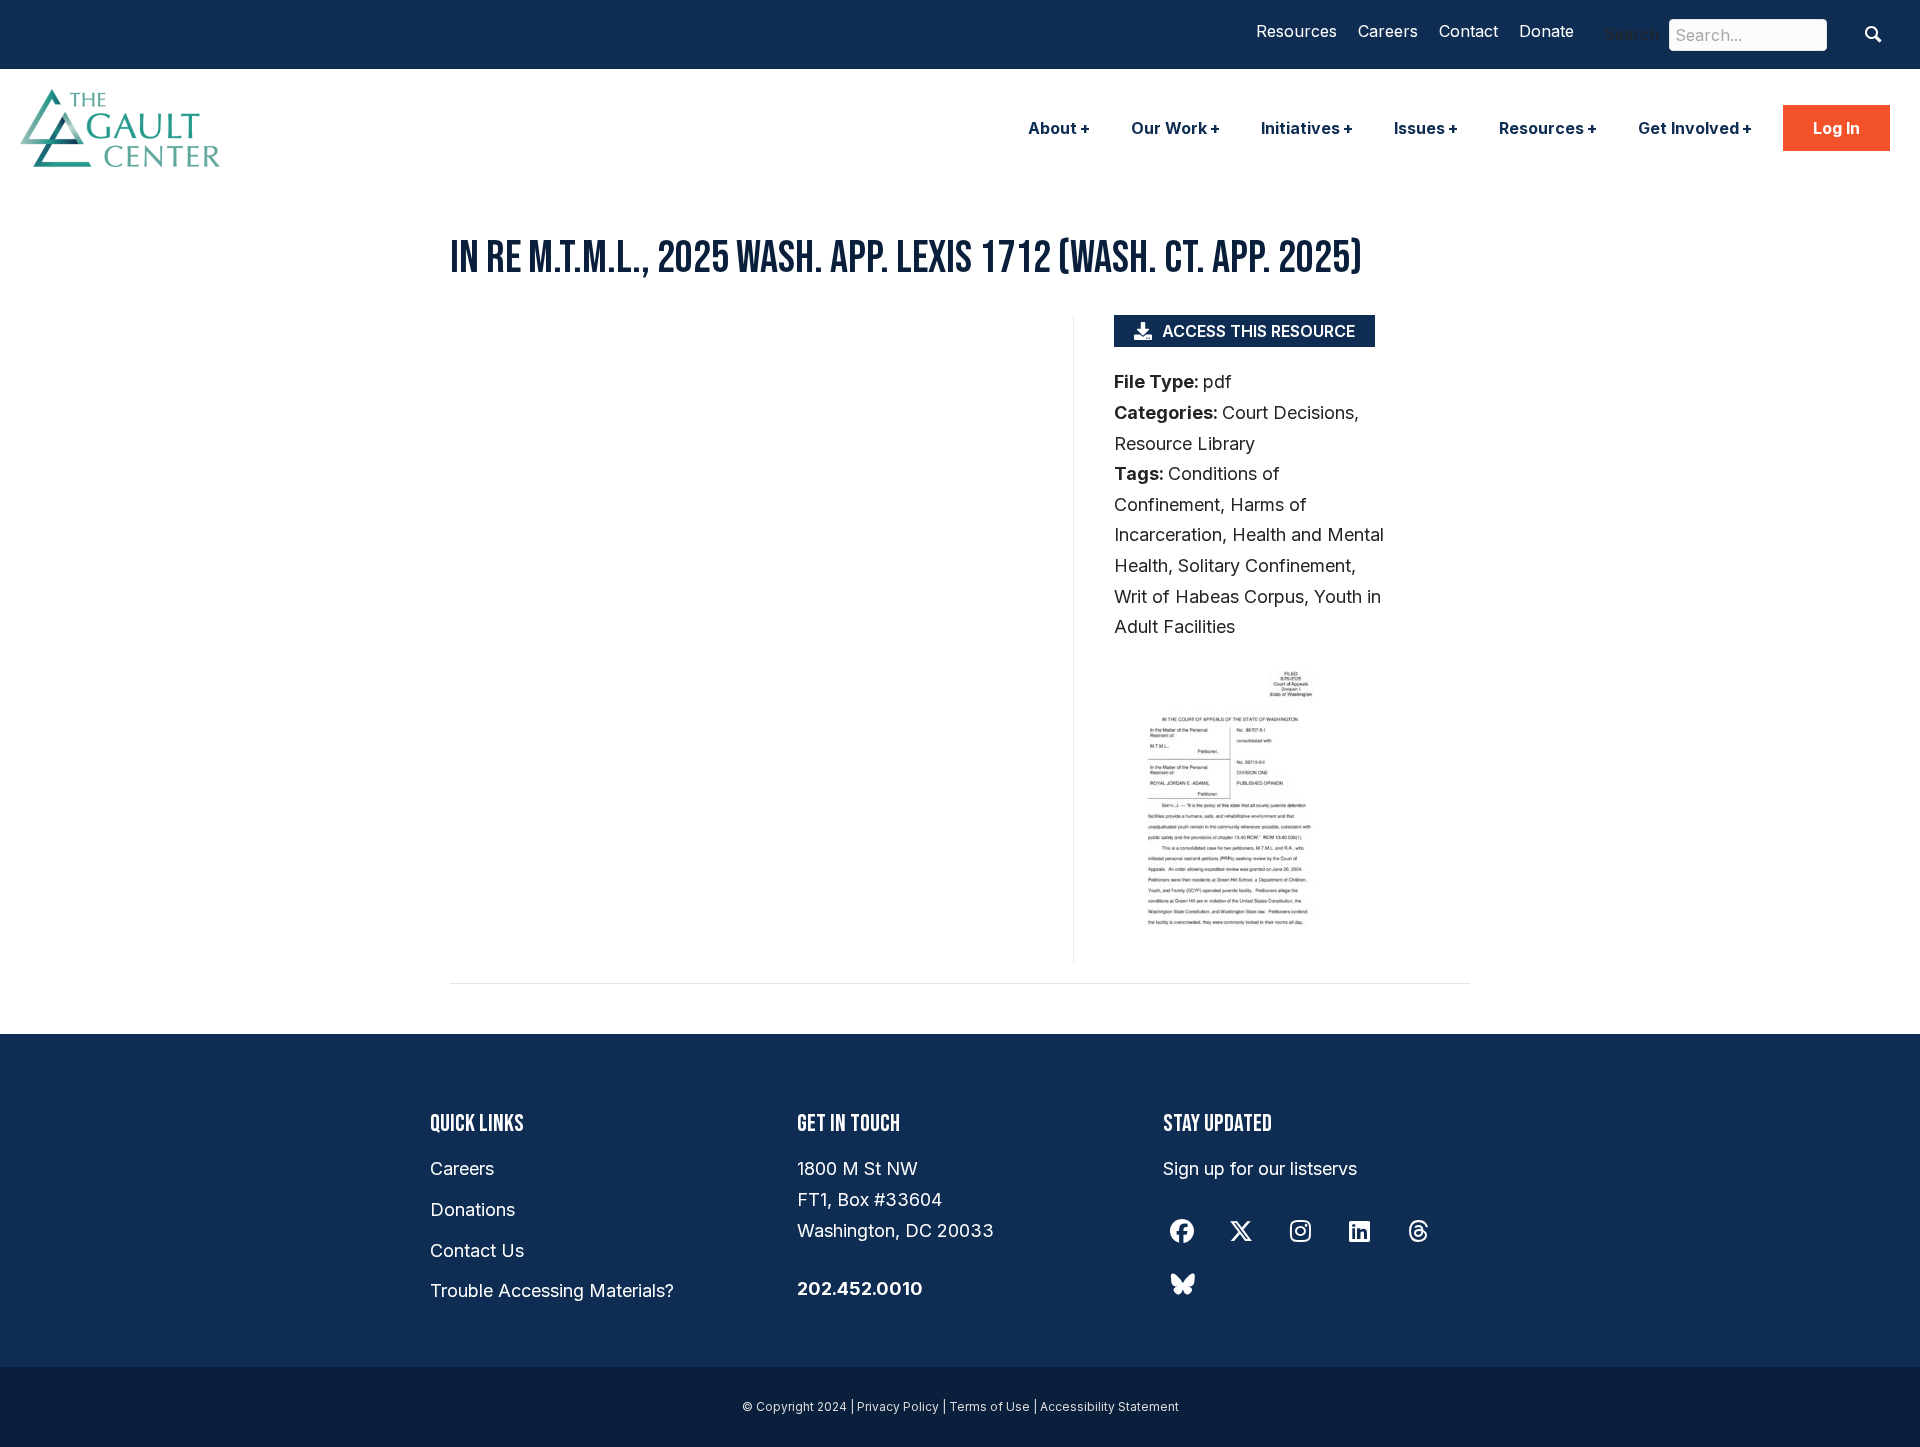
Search (1631, 34)
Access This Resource (1258, 331)
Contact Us (477, 1250)
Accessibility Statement (1109, 1406)
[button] (1873, 34)
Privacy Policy (898, 1406)
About (1052, 128)
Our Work (1169, 128)
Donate (1546, 31)
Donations (472, 1209)
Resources (1296, 31)
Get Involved (1688, 128)
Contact (1468, 31)
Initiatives (1300, 128)
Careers (1388, 31)
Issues (1419, 128)
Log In (1836, 128)
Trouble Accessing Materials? (552, 1290)
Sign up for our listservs (1260, 1168)
